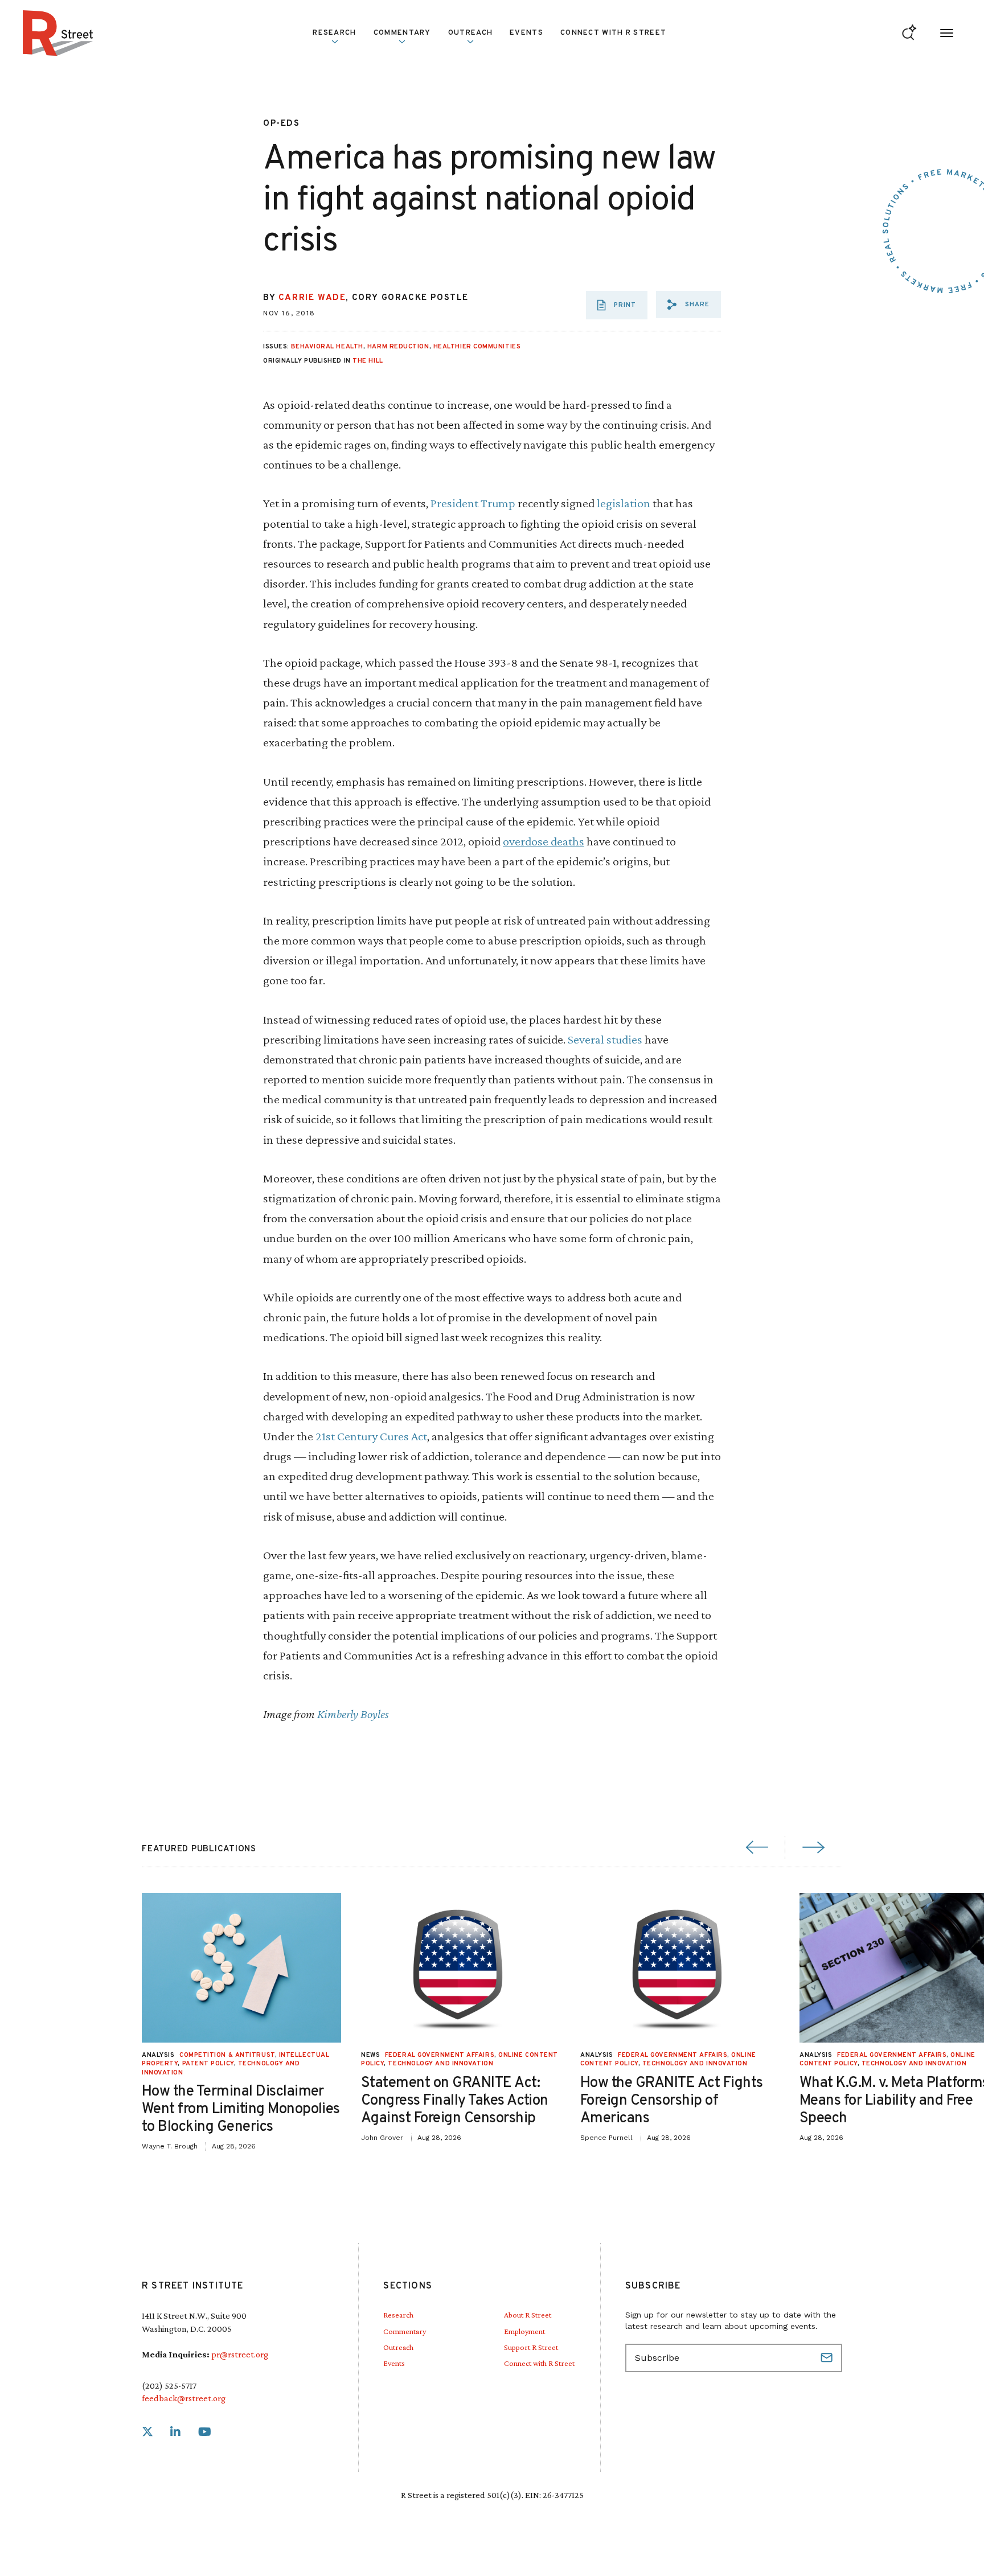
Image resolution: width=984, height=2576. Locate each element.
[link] (147, 2432)
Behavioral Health (327, 347)
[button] (688, 305)
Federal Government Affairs (440, 2055)
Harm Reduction (398, 347)
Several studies (605, 1039)
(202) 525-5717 (169, 2386)
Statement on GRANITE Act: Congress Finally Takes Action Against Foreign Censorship (455, 2101)
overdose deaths (544, 841)
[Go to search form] (909, 33)
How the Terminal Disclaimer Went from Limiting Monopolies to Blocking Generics (241, 2109)
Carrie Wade (312, 298)
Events (526, 33)
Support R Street (531, 2347)
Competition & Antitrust (227, 2055)
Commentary (405, 2331)
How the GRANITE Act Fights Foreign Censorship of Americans (671, 2101)
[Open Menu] (947, 33)
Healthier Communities (477, 347)
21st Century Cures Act (371, 1436)
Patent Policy (208, 2064)
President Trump (473, 503)
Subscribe (828, 2358)
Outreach (470, 33)
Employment (524, 2331)
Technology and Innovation (440, 2064)
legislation (624, 503)
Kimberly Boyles (353, 1714)
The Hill (368, 361)
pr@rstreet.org (240, 2354)
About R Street (528, 2315)
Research (398, 2315)
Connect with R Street (613, 33)
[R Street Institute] (58, 33)
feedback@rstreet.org (184, 2398)
